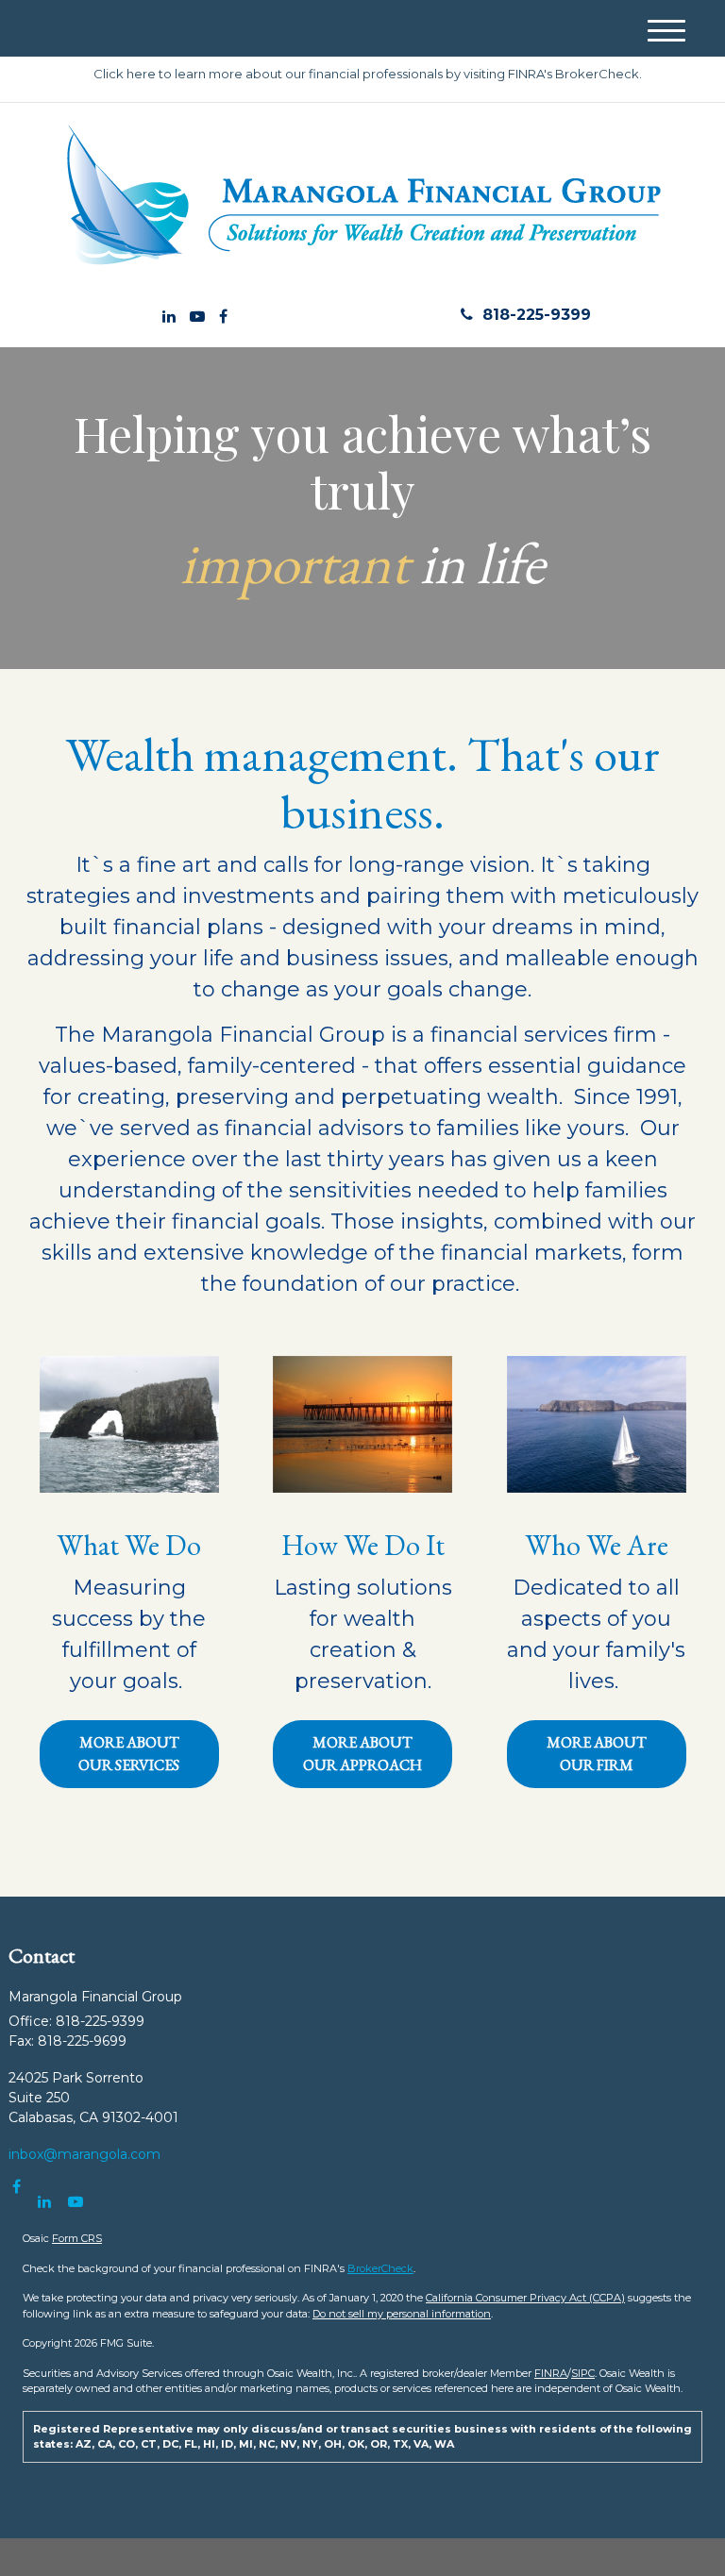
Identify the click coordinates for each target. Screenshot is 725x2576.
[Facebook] (223, 317)
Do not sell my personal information (402, 2314)
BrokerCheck (380, 2268)
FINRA (551, 2373)
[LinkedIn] (169, 317)
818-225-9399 (537, 315)
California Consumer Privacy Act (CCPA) (525, 2298)
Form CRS (77, 2238)
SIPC (583, 2373)
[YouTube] (197, 317)
